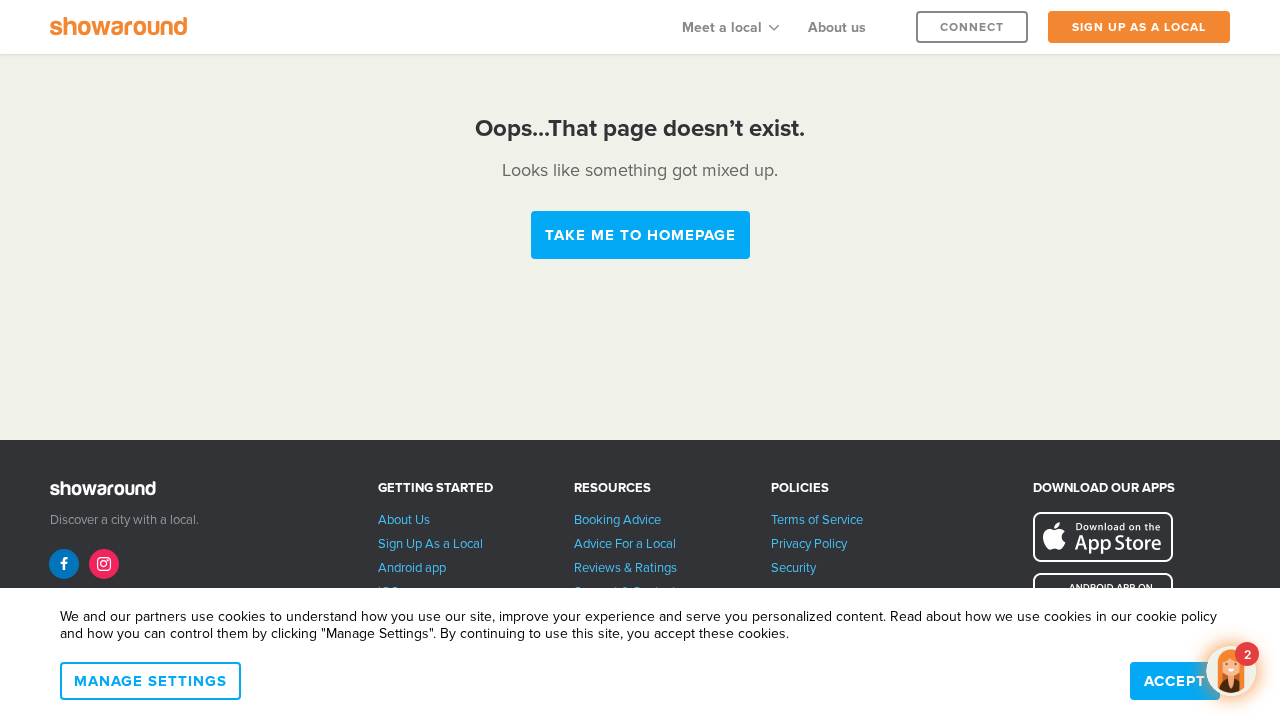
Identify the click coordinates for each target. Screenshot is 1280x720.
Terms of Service (817, 520)
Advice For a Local (625, 544)
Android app (412, 568)
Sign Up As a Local (430, 544)
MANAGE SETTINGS (150, 681)
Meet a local (722, 27)
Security (793, 568)
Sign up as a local (1139, 27)
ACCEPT (1175, 681)
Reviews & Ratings (625, 568)
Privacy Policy (809, 544)
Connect (972, 27)
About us (837, 27)
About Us (404, 520)
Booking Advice (617, 520)
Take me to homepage (640, 235)
